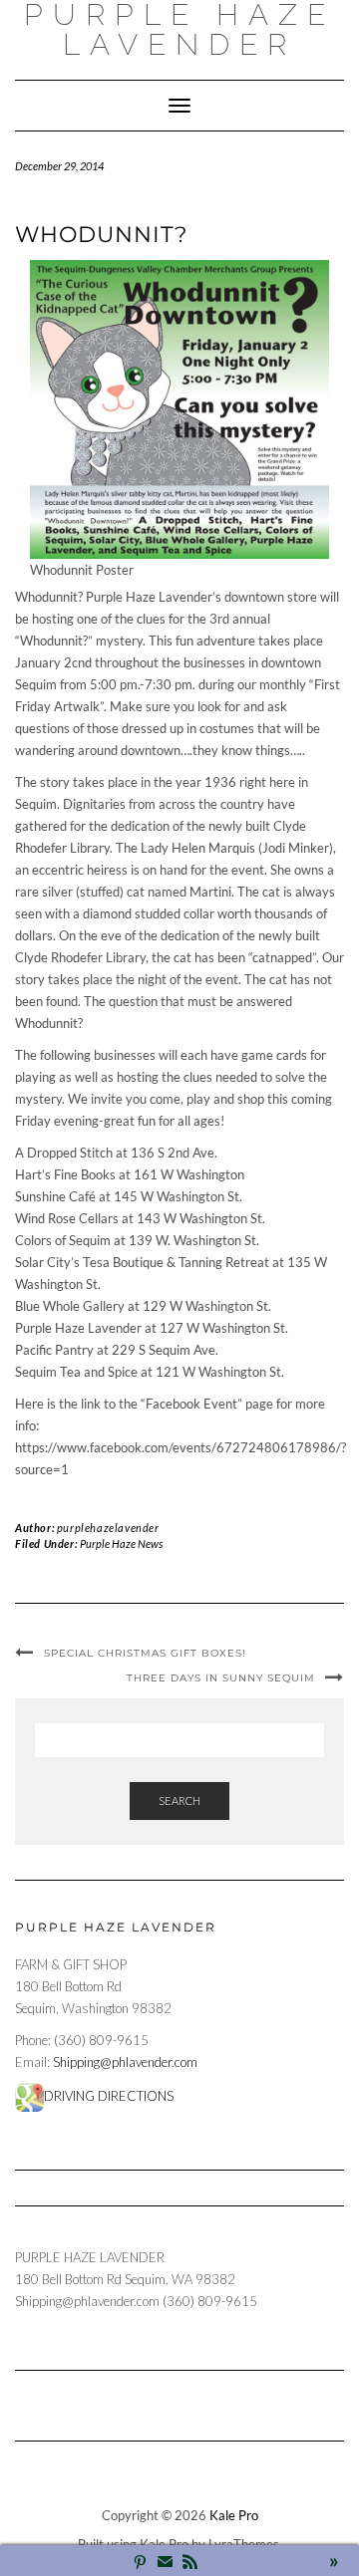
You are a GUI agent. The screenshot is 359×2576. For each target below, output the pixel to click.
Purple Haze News (121, 1544)
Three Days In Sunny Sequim (221, 1678)
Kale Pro (234, 2515)
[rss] (190, 2564)
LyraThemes (244, 2544)
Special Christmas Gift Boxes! (145, 1653)
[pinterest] (140, 2564)
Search (179, 1801)
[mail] (165, 2564)
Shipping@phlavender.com (125, 2062)
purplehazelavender (108, 1528)
